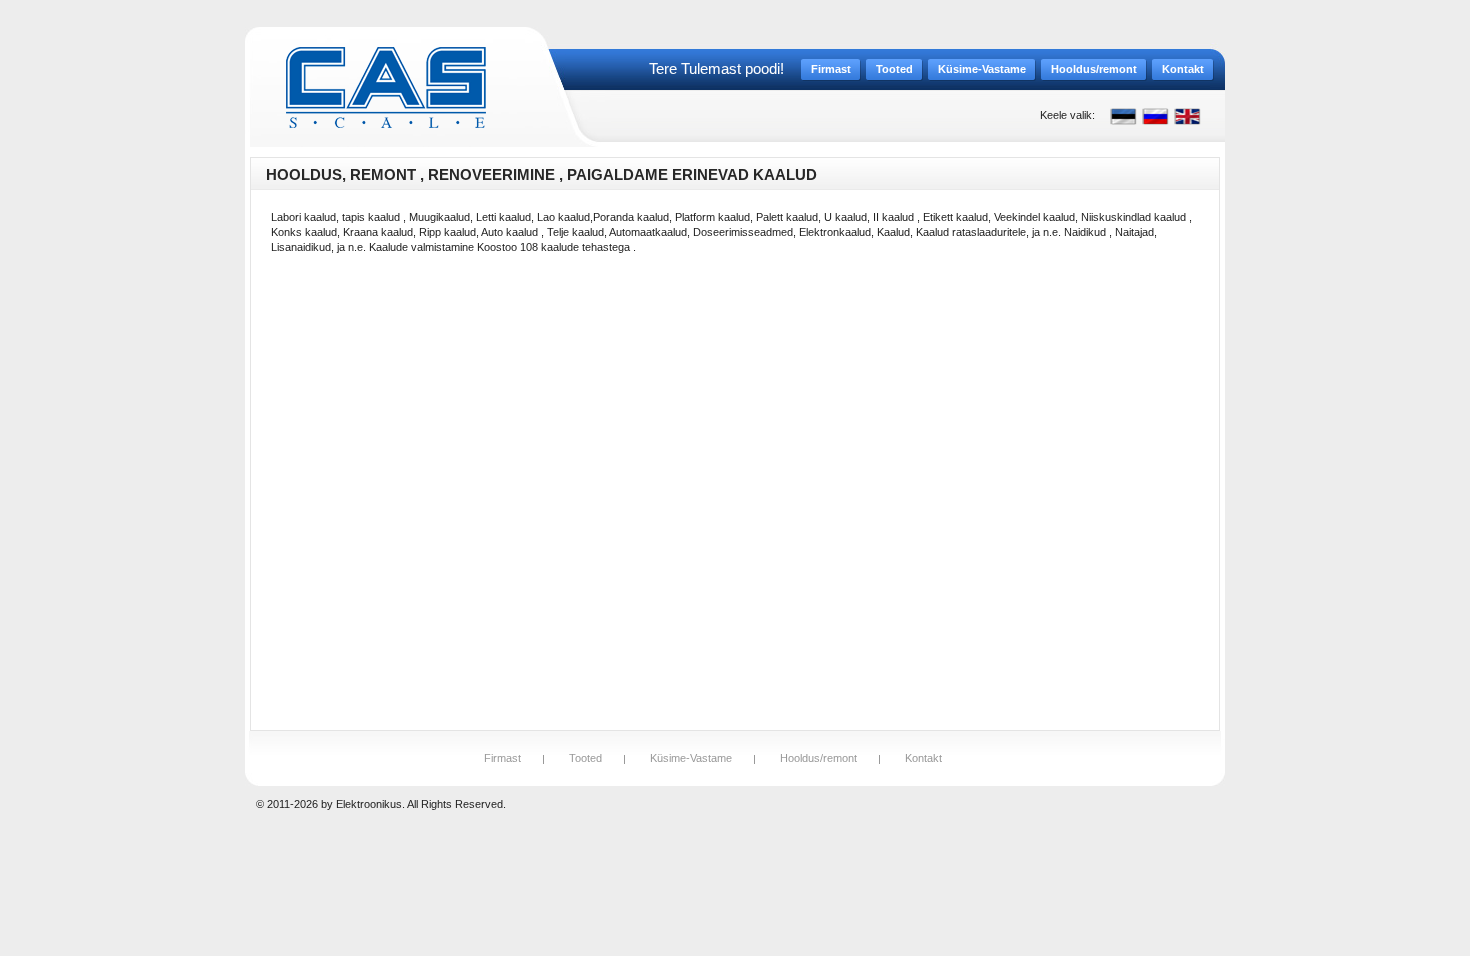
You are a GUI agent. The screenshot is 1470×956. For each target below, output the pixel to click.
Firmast (502, 758)
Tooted (585, 758)
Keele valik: (1067, 115)
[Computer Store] (386, 87)
